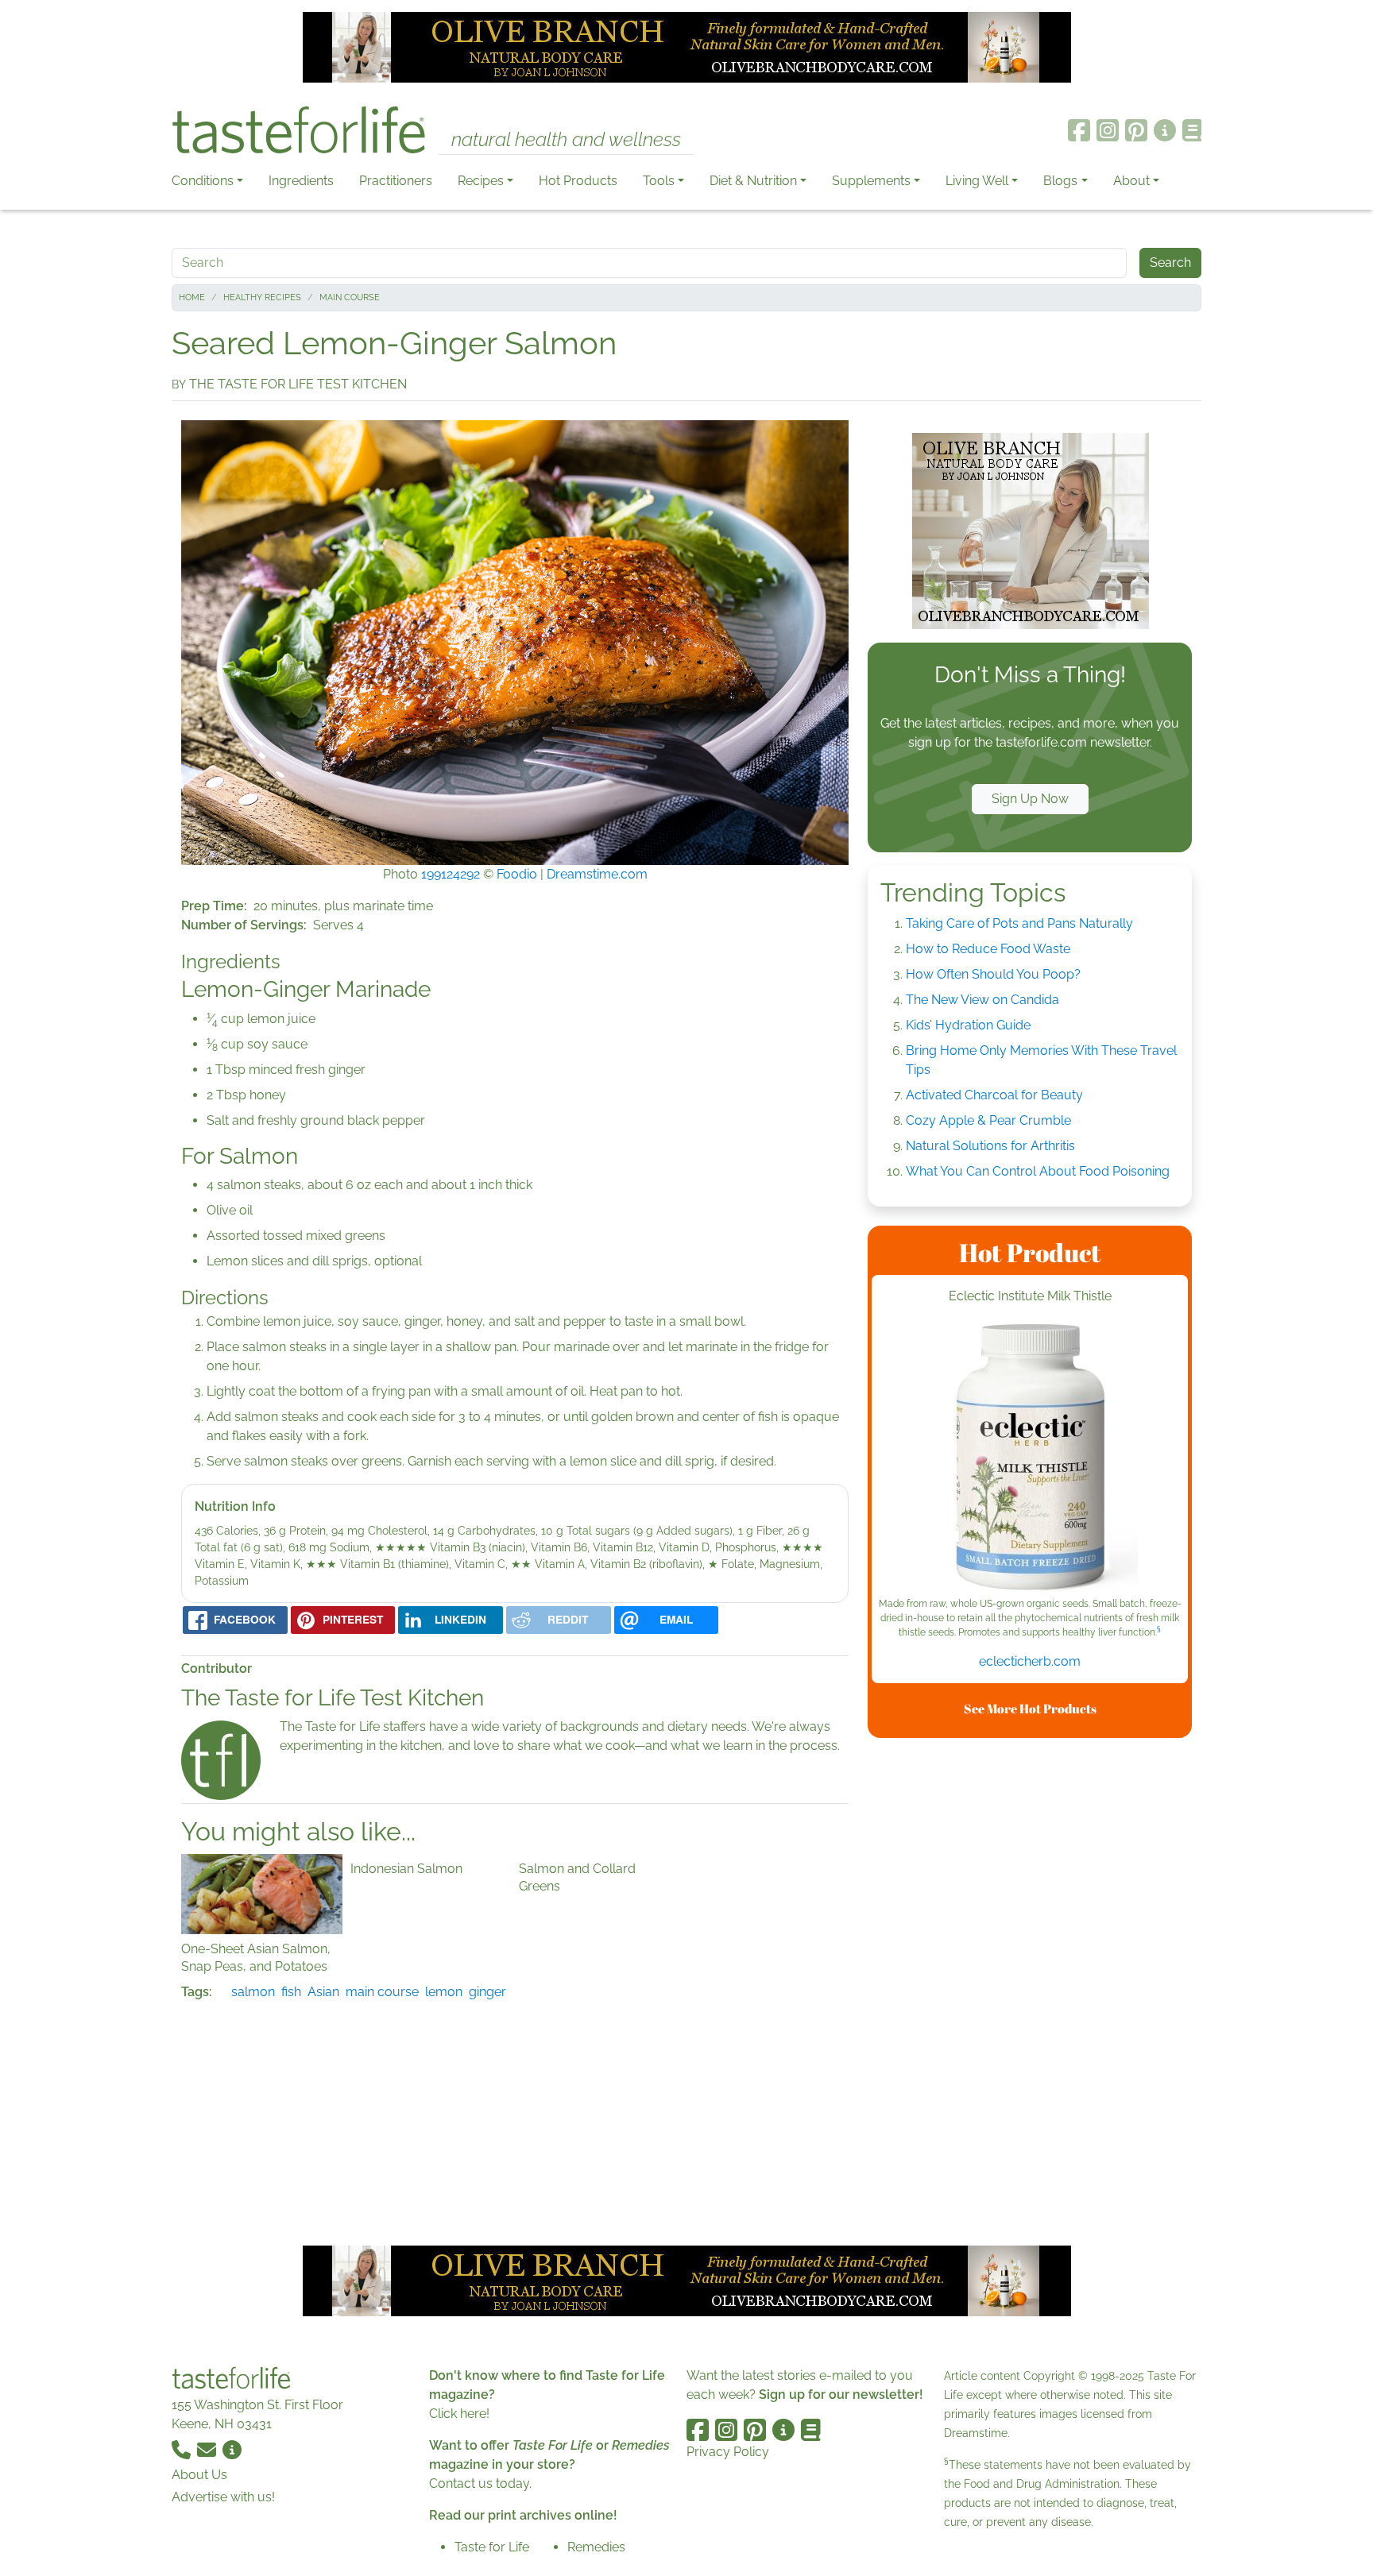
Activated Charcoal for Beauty (994, 1095)
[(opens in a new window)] (1030, 1458)
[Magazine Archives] (1192, 130)
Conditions (203, 181)
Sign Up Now (1030, 799)
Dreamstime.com (597, 874)
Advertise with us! (223, 2497)
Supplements (871, 181)
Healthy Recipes (262, 297)
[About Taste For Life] (1165, 130)
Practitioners (396, 181)
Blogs (1060, 181)
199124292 (451, 874)
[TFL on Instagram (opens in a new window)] (1108, 130)
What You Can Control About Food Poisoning (1038, 1171)
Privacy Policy (728, 2452)
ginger (487, 1992)
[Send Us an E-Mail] (208, 2449)
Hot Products (578, 181)
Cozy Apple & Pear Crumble (988, 1120)
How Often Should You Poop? (993, 974)
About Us (199, 2475)
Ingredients (301, 181)
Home (192, 297)
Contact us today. (480, 2483)
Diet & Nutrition (753, 181)
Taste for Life (492, 2547)
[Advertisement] (1030, 1989)
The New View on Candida (982, 1000)
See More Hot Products (1030, 1709)
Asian (323, 1992)
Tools (659, 181)
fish (291, 1992)
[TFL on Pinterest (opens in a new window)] (1136, 130)
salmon (253, 1992)
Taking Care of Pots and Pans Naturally (1019, 923)
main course (382, 1992)
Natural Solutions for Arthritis (990, 1146)
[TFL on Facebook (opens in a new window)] (1079, 130)
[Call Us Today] (183, 2449)
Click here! (459, 2414)
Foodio (517, 874)
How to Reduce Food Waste (988, 949)
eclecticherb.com (1030, 1661)
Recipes (481, 181)
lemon (444, 1992)
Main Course (350, 297)
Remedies (596, 2547)
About (1131, 181)
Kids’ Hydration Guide (968, 1025)
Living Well (977, 181)
